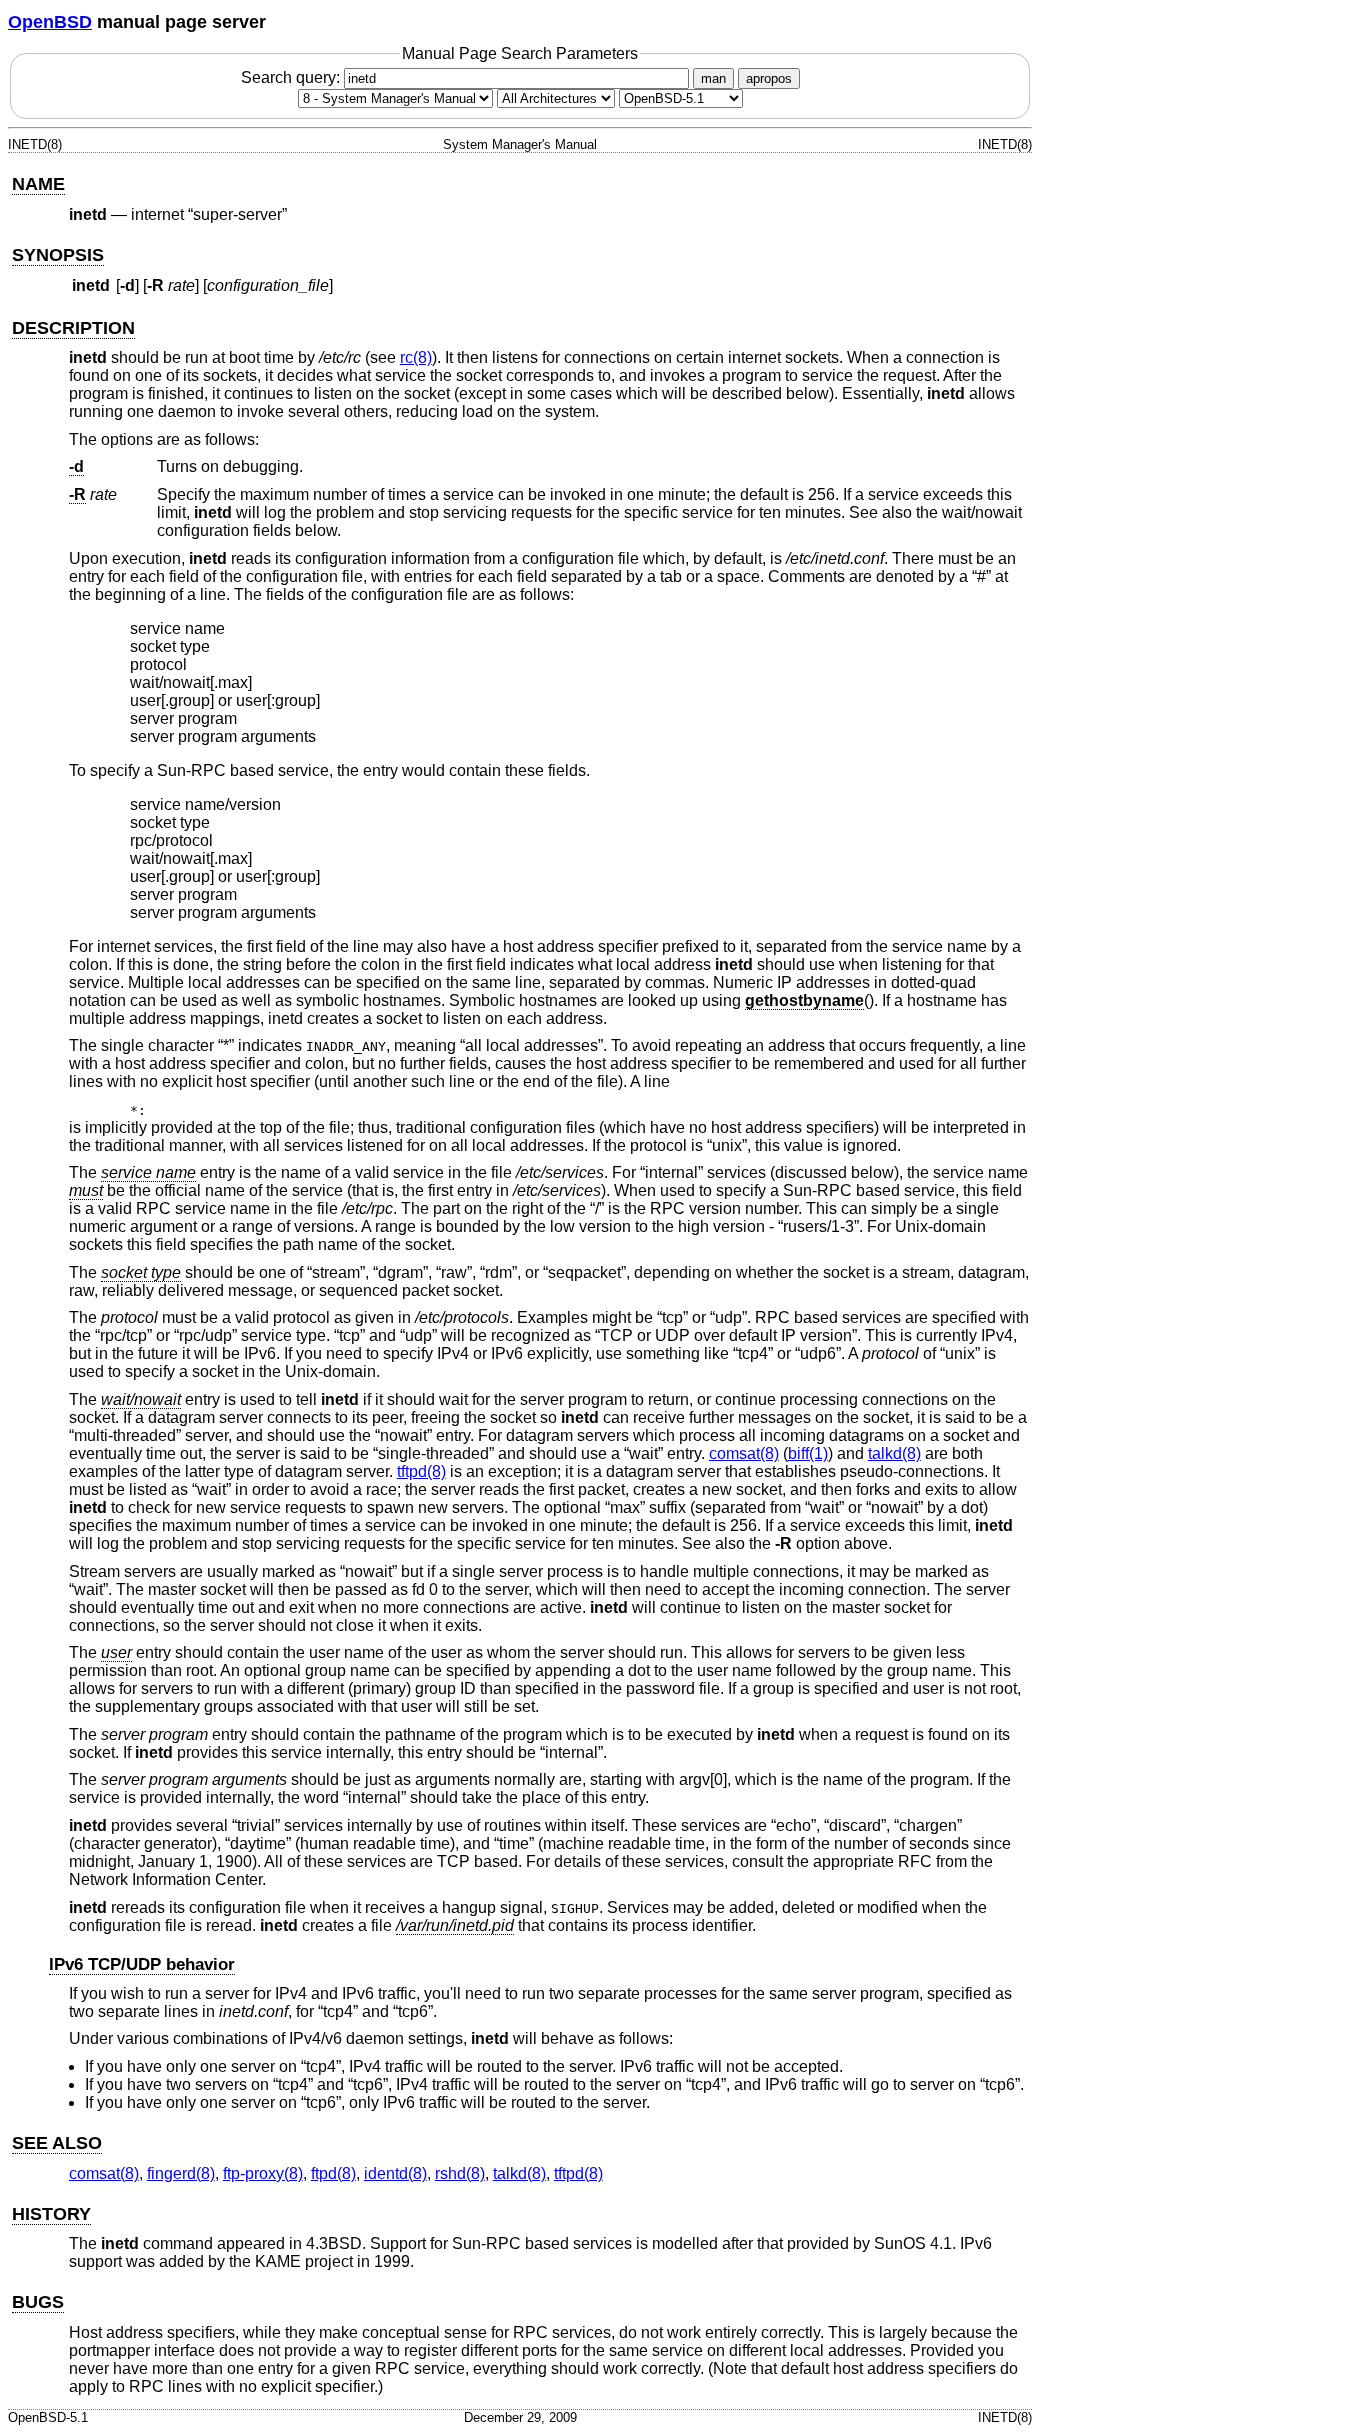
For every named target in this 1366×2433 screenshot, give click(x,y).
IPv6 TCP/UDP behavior (142, 1964)
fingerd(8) (181, 2173)
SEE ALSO (57, 2143)
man (713, 78)
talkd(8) (894, 1453)
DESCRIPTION (73, 328)
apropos (769, 78)
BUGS (38, 2302)
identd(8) (395, 2173)
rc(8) (416, 357)
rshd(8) (460, 2173)
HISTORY (51, 2214)
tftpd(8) (421, 1471)
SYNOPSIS (58, 255)
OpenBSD (50, 22)
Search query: (292, 77)
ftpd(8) (333, 2173)
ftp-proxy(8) (263, 2173)
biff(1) (808, 1453)
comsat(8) (744, 1453)
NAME (38, 184)
